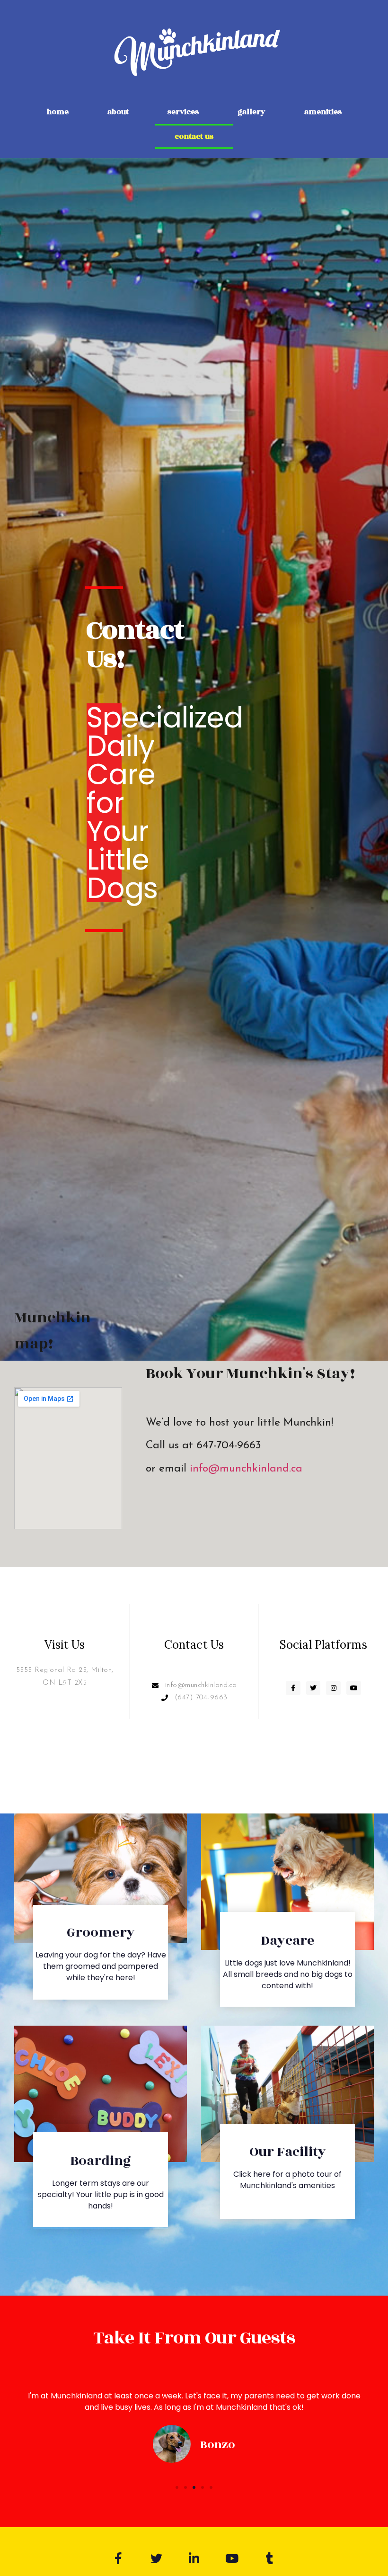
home (57, 112)
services (183, 112)
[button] (177, 2487)
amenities (323, 112)
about (118, 112)
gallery (251, 112)
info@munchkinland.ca (246, 1469)
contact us (194, 136)
